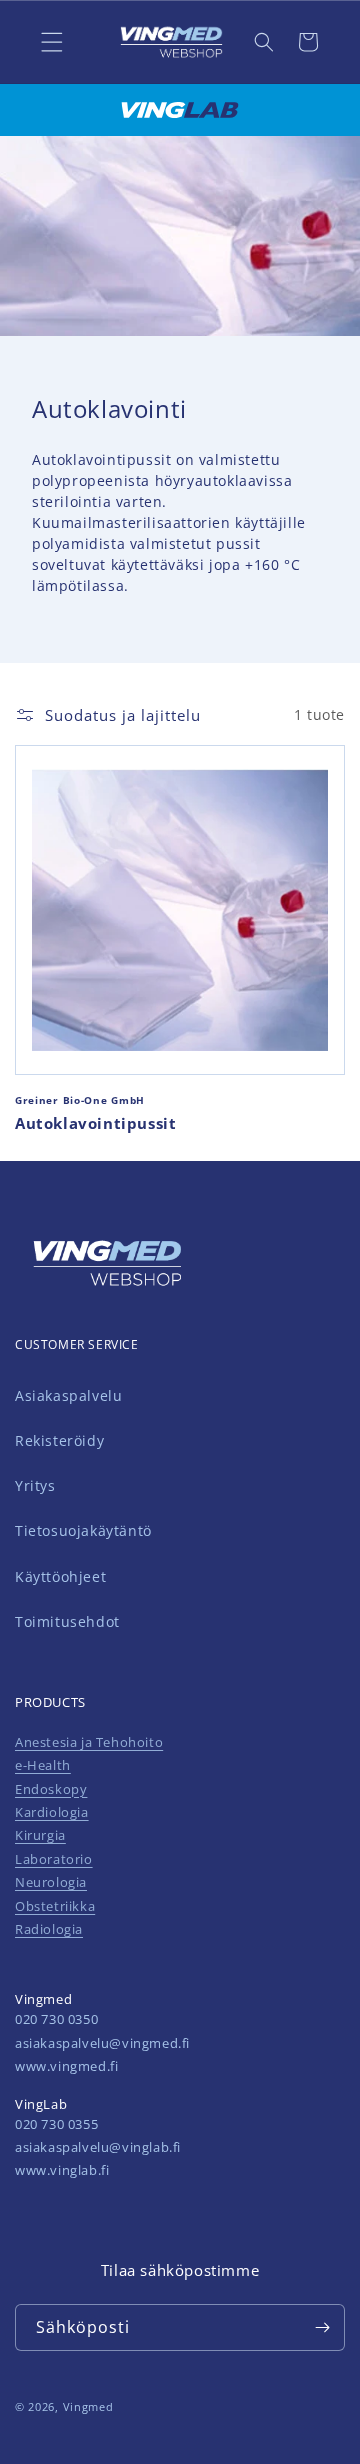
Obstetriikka (55, 1906)
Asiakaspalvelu (68, 1395)
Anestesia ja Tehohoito (89, 1742)
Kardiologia (52, 1812)
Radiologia (49, 1929)
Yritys (35, 1485)
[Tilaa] (322, 2327)
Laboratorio (54, 1859)
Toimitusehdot (67, 1621)
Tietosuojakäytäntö (83, 1530)
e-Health (43, 1765)
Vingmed (88, 2406)
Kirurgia (40, 1835)
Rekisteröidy (59, 1440)
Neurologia (51, 1882)
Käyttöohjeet (60, 1576)
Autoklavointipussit (95, 1123)
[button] (264, 42)
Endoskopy (51, 1789)
